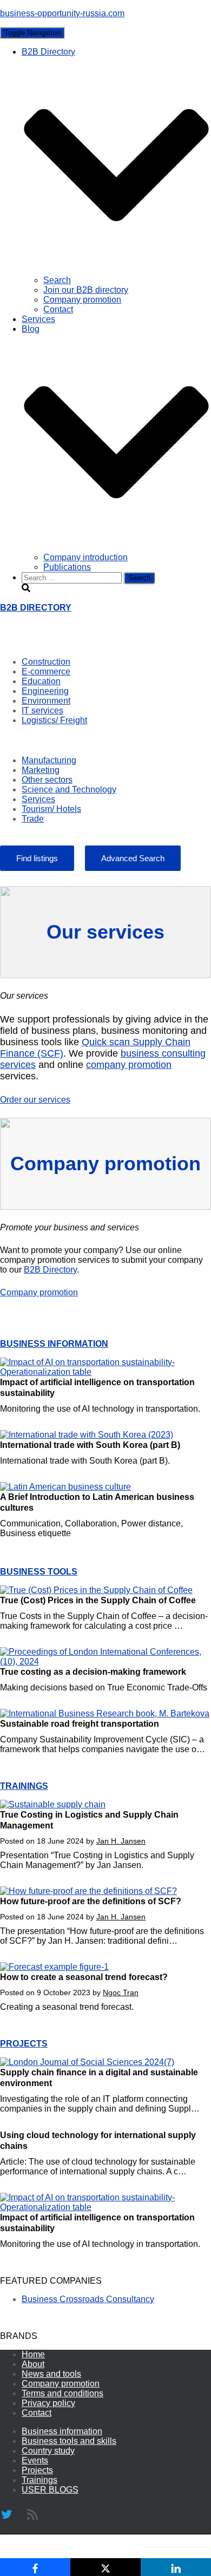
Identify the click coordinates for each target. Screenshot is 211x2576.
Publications (67, 567)
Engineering (45, 691)
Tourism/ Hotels (51, 809)
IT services (42, 710)
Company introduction (85, 557)
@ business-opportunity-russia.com (89, 2552)
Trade (33, 819)
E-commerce (46, 671)
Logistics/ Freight (54, 720)
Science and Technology (69, 789)
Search (57, 280)
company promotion (129, 1065)
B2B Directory (50, 1270)
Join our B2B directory (86, 290)
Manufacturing (49, 760)
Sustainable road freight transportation (80, 1724)
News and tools (51, 2374)
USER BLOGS (50, 2490)
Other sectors (47, 780)
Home (33, 2354)
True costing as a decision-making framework (93, 1672)
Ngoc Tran (121, 1992)
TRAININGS (24, 1786)
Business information (62, 2431)
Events (35, 2460)
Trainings (39, 2480)
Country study (48, 2451)
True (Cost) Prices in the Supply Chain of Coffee (98, 1600)
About (33, 2364)
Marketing (41, 770)
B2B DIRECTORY (36, 608)
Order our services (35, 1100)
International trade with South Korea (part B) (90, 1445)
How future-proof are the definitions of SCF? (91, 1901)
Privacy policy (48, 2403)
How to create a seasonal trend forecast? (84, 1977)
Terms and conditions (62, 2393)
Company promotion (82, 300)
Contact (58, 309)
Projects (37, 2470)
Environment (46, 701)
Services (38, 319)
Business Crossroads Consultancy (88, 2299)
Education (41, 681)
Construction (46, 662)
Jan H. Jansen (121, 1841)
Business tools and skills (69, 2441)
